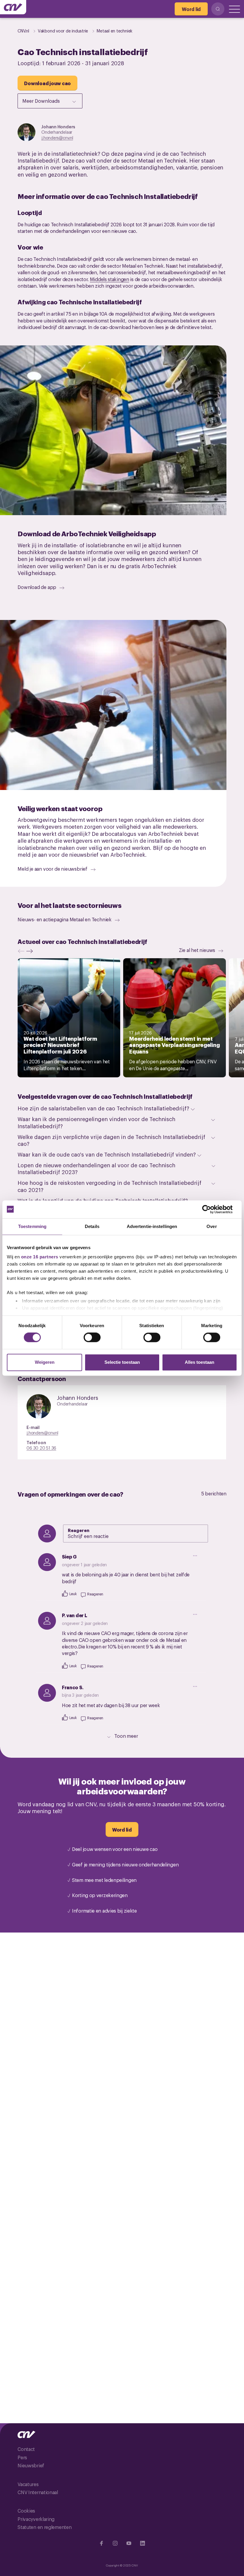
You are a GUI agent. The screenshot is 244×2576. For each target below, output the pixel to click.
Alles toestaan (200, 1362)
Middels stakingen (110, 279)
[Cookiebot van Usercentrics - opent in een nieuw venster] (211, 1209)
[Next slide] (31, 951)
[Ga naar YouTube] (129, 2543)
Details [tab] (92, 1226)
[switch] (92, 1338)
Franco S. (73, 1687)
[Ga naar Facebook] (101, 2543)
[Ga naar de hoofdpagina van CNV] (13, 7)
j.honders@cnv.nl (57, 137)
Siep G (69, 1556)
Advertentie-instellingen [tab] (152, 1226)
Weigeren (45, 1362)
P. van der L (74, 1615)
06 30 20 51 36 (41, 1448)
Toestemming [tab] (32, 1226)
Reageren (79, 1530)
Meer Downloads (41, 101)
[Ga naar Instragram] (115, 2543)
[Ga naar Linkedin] (143, 2543)
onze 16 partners (40, 1257)
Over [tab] (212, 1226)
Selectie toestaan (122, 1362)
